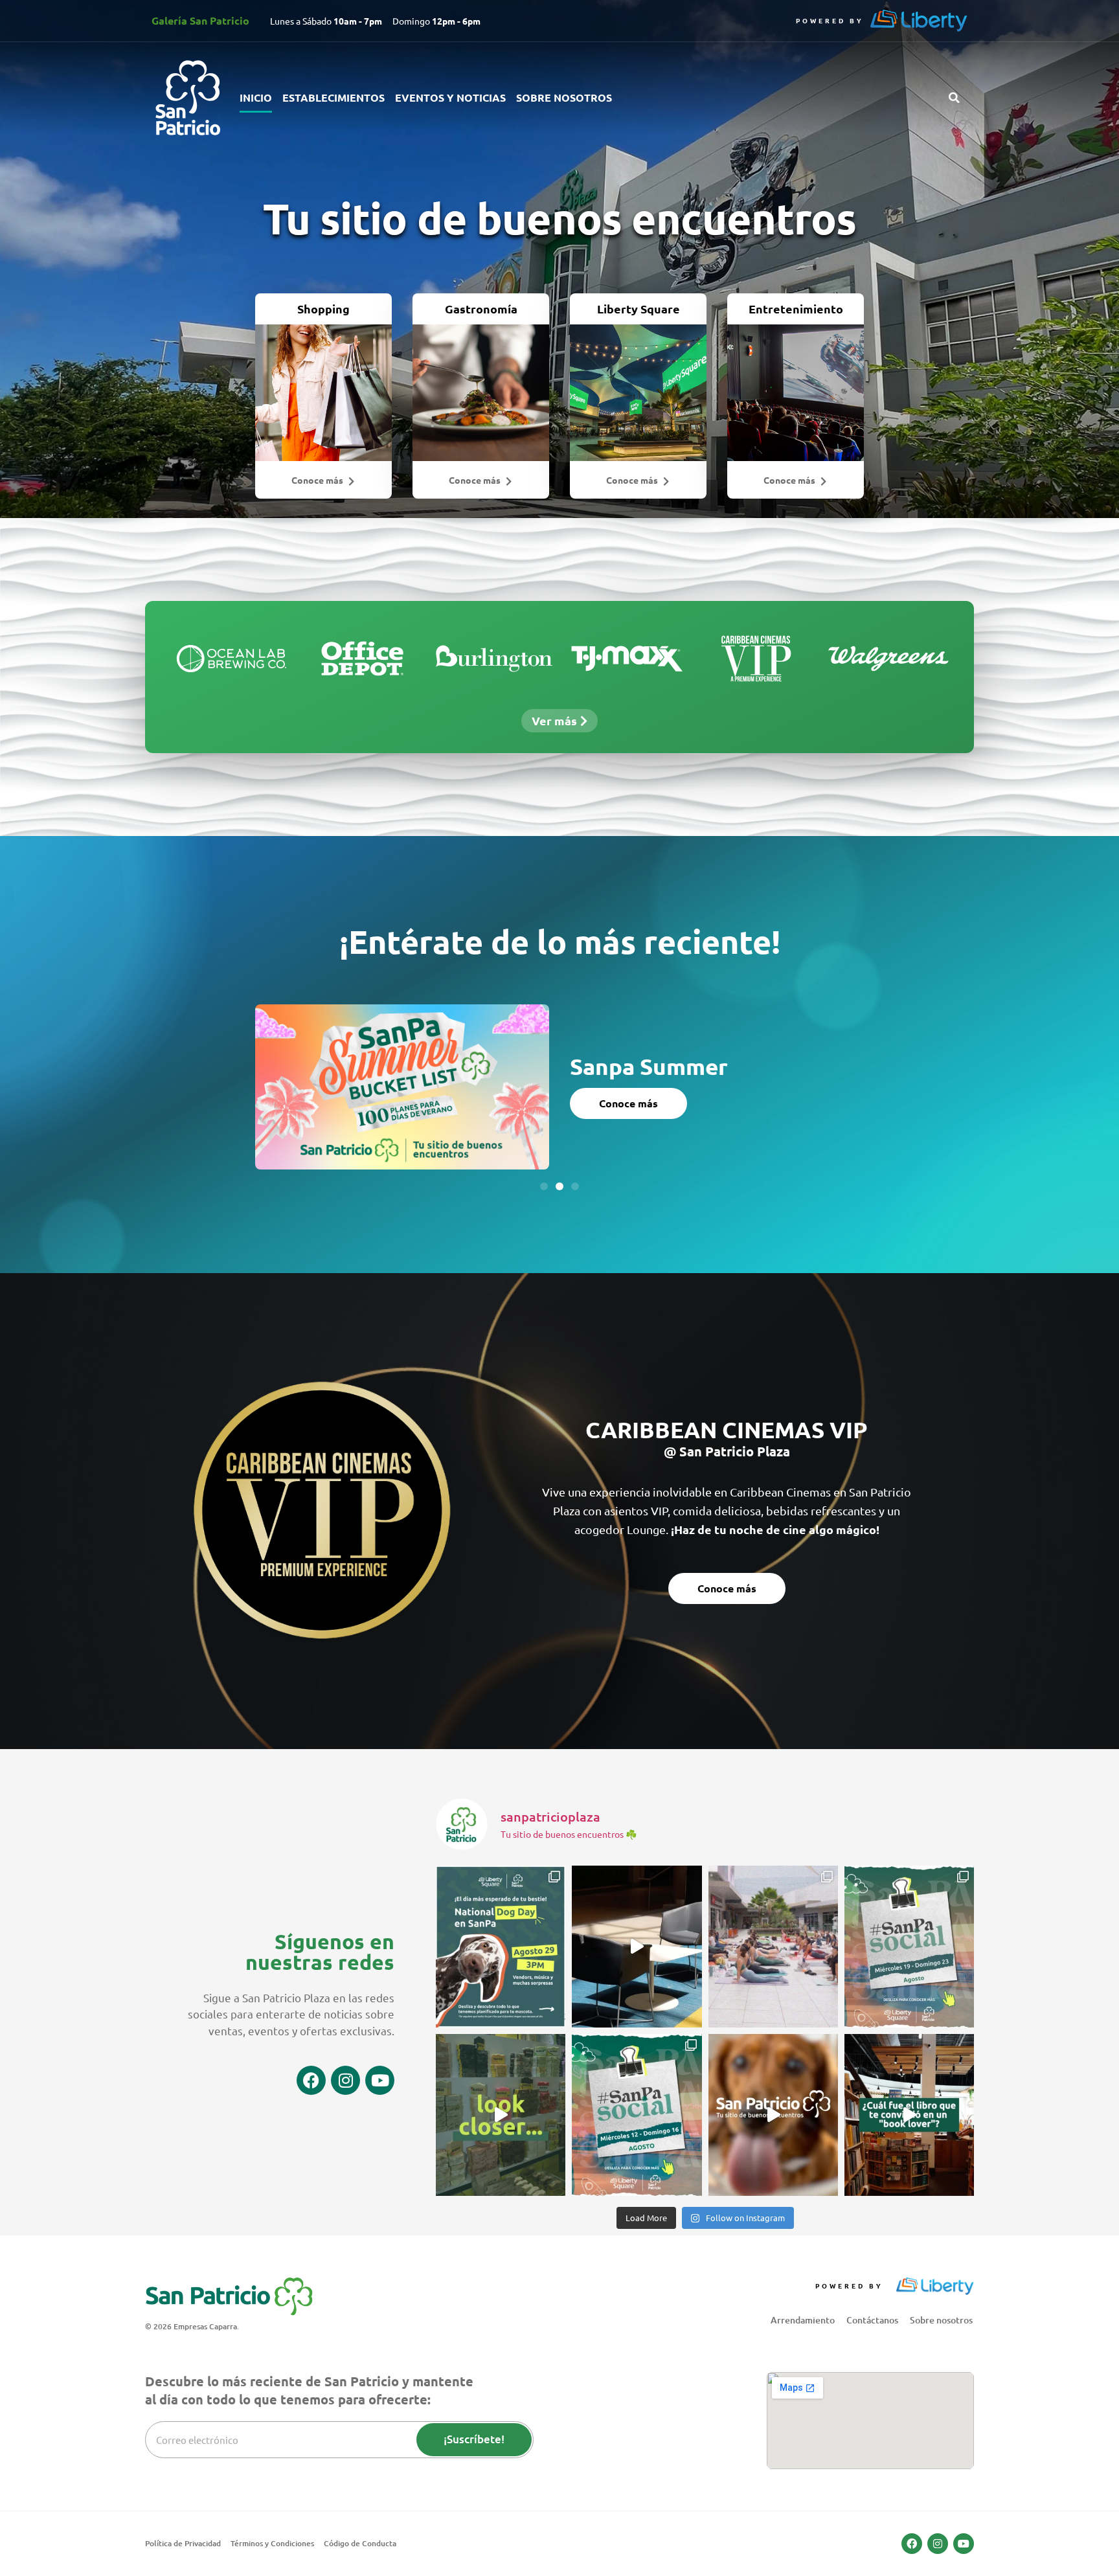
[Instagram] (345, 2080)
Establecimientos (333, 97)
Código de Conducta (360, 2543)
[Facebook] (311, 2080)
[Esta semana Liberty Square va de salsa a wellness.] (637, 2115)
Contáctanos (872, 2320)
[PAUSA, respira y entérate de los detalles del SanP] (773, 1947)
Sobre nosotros (564, 97)
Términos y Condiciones (272, 2543)
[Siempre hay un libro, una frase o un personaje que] (909, 2115)
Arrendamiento (803, 2320)
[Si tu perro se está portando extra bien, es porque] (773, 2115)
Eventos (599, 1055)
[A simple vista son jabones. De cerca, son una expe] (501, 2115)
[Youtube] (380, 2080)
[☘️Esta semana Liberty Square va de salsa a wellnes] (909, 1947)
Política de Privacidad (183, 2543)
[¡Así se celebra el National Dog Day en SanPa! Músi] (501, 1947)
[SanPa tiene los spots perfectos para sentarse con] (637, 1947)
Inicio (256, 97)
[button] (954, 98)
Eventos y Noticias (450, 97)
